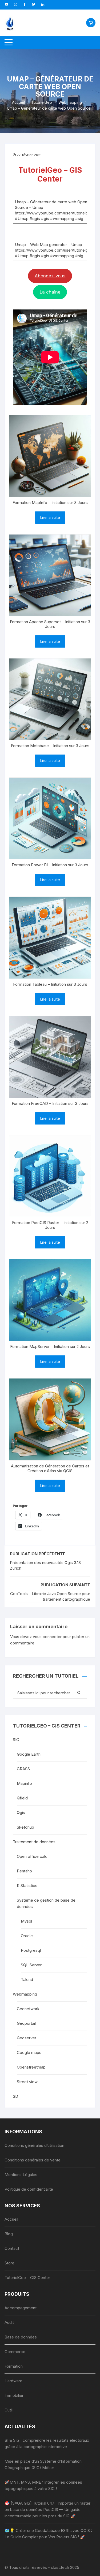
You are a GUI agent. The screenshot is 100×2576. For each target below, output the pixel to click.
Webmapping (25, 1994)
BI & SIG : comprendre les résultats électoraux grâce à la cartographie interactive (47, 2443)
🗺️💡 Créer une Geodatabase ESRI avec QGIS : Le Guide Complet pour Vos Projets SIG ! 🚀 (48, 2534)
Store (9, 2263)
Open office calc (32, 1856)
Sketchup (25, 1827)
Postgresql (31, 1950)
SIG (16, 1740)
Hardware (13, 2381)
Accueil (11, 2219)
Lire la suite (50, 517)
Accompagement (21, 2308)
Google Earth (29, 1754)
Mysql (26, 1921)
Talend (27, 1980)
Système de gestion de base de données (46, 1903)
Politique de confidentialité (29, 2189)
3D (15, 2096)
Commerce (15, 2352)
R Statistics (27, 1886)
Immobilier (14, 2395)
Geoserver (27, 2038)
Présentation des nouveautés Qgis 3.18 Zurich (45, 1565)
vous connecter (47, 1637)
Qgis (21, 1813)
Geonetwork (28, 2009)
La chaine (50, 292)
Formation (14, 2366)
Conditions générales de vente (33, 2160)
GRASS (23, 1769)
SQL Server (31, 1965)
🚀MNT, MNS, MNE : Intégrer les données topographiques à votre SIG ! (43, 2485)
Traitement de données (34, 1842)
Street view (27, 2082)
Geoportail (26, 2023)
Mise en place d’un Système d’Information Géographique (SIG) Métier (43, 2464)
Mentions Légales (21, 2175)
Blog (9, 2234)
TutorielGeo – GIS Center (27, 2278)
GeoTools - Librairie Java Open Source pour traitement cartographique (50, 1596)
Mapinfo (24, 1783)
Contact (12, 2248)
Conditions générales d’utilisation (34, 2145)
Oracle (27, 1936)
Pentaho (24, 1871)
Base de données (21, 2337)
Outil (9, 2410)
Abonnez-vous (50, 276)
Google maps (29, 2052)
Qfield (22, 1798)
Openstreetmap (31, 2067)
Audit (9, 2322)
